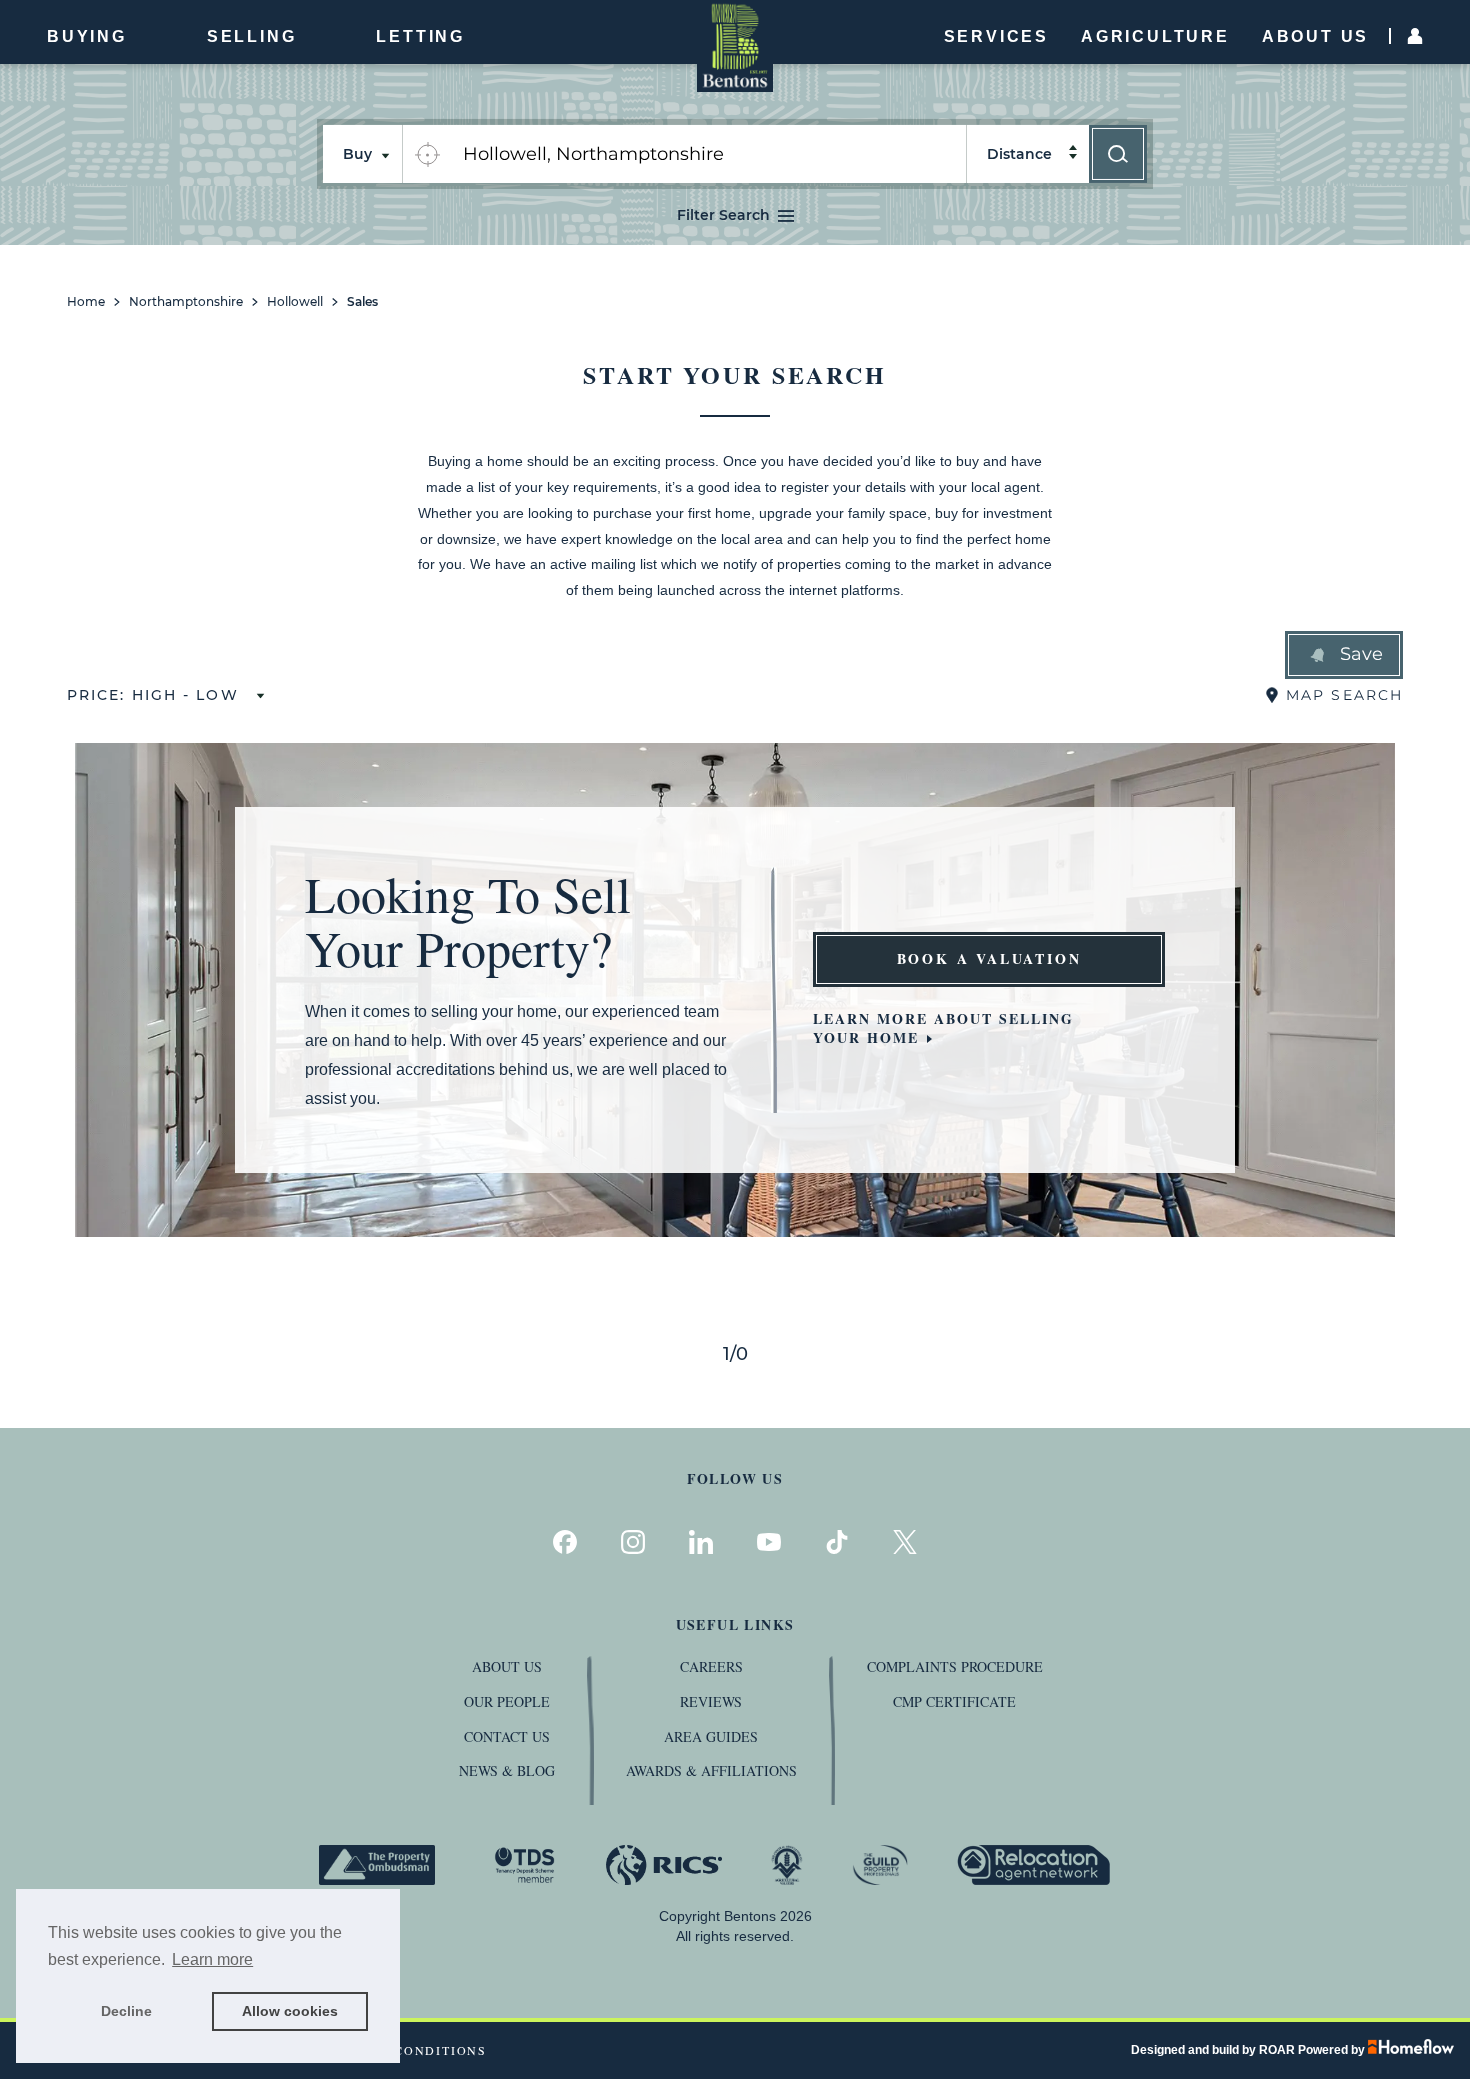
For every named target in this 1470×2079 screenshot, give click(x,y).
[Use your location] (427, 154)
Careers (711, 1666)
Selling (252, 36)
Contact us (507, 1736)
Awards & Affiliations (711, 1770)
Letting (420, 36)
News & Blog (507, 1770)
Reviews (711, 1701)
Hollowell (295, 302)
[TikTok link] (837, 1542)
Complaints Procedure (955, 1666)
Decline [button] (126, 2011)
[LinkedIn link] (701, 1542)
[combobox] (708, 154)
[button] (1344, 655)
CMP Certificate (954, 1701)
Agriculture (1155, 36)
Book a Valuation (989, 958)
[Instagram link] (633, 1542)
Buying (87, 36)
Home (86, 302)
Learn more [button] (212, 1959)
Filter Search (723, 215)
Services (996, 36)
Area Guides (711, 1736)
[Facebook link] (565, 1542)
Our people (507, 1701)
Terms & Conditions (406, 2051)
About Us (1315, 36)
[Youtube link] (769, 1542)
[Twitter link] (905, 1542)
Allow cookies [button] (290, 2011)
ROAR (1277, 2050)
